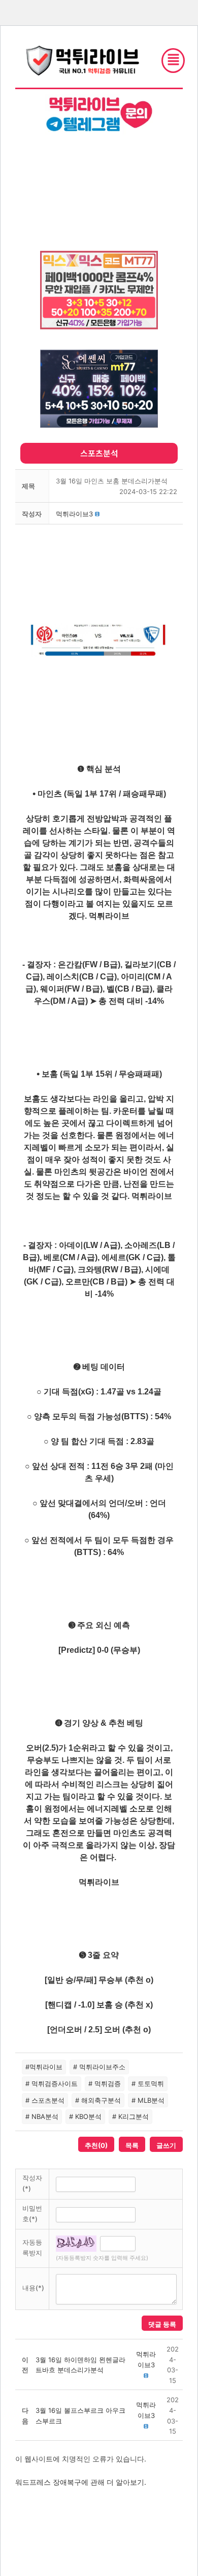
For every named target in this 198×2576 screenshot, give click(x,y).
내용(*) (33, 2288)
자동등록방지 (32, 2247)
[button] (74, 514)
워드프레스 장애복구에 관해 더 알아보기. (81, 2482)
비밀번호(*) (32, 2213)
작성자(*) (32, 2183)
